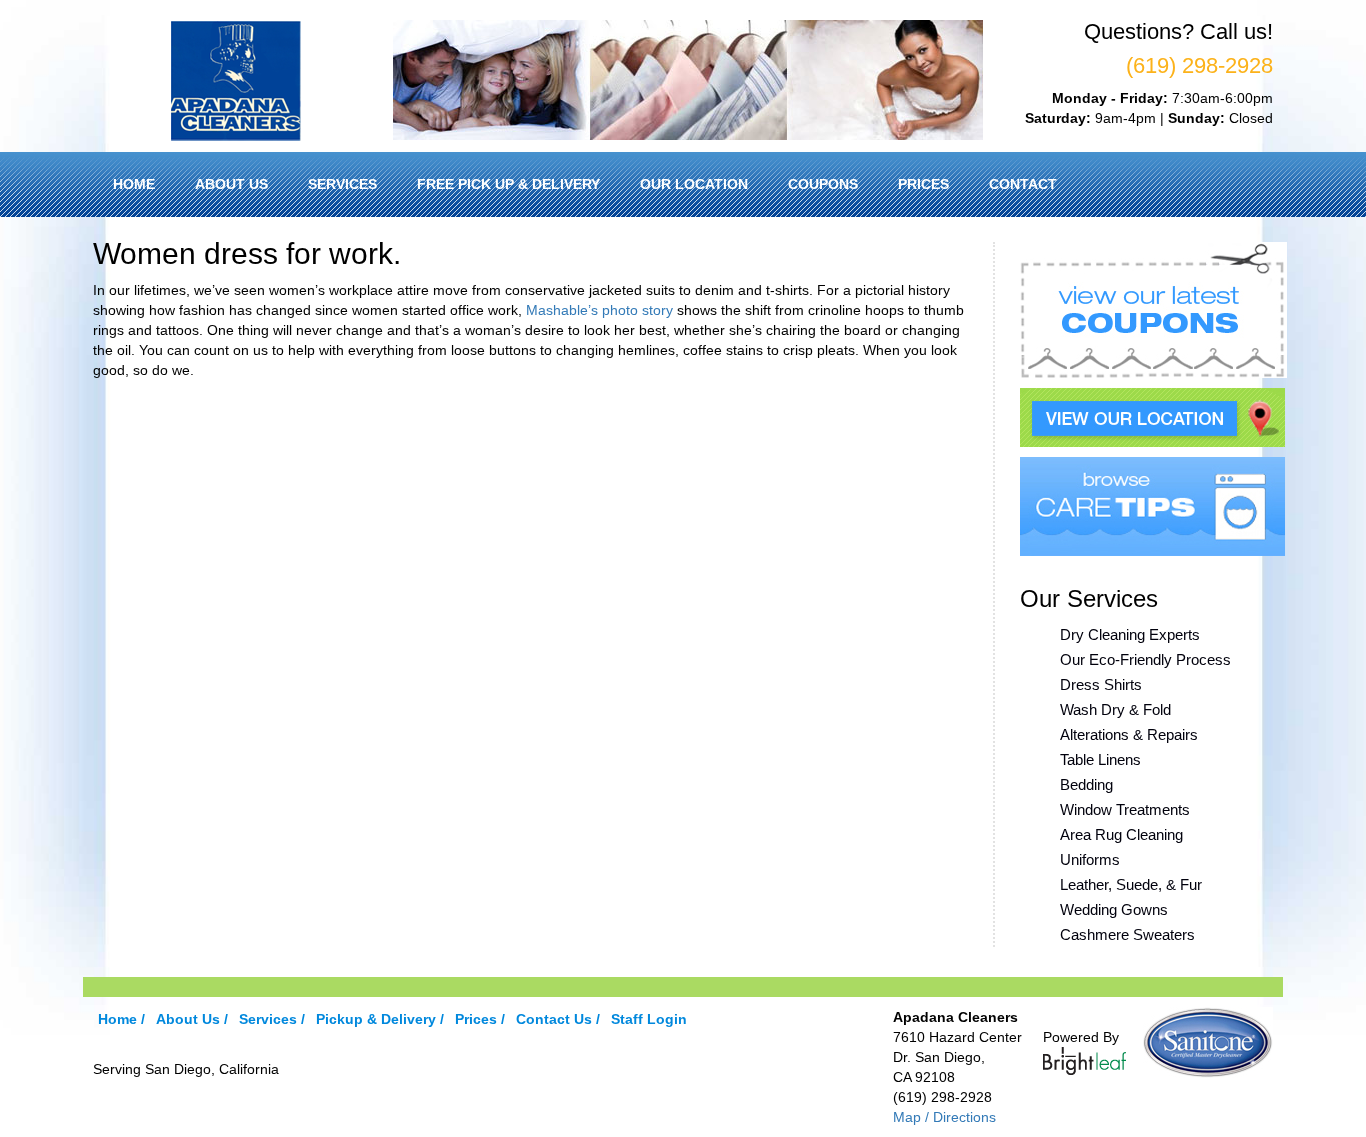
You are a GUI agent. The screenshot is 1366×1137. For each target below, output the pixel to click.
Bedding (1086, 784)
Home (134, 184)
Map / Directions (944, 1117)
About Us (231, 184)
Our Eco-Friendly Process (1145, 659)
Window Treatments (1125, 809)
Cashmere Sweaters (1127, 934)
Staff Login (649, 1019)
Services (342, 184)
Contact (1023, 184)
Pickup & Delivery (376, 1019)
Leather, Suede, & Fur (1131, 884)
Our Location (694, 184)
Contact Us (554, 1019)
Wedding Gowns (1114, 909)
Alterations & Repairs (1129, 734)
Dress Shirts (1101, 684)
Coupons (823, 184)
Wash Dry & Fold (1115, 709)
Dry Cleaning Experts (1130, 634)
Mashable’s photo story (599, 310)
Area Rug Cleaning (1121, 834)
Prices (923, 184)
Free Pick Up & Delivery (508, 184)
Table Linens (1100, 759)
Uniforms (1090, 859)
